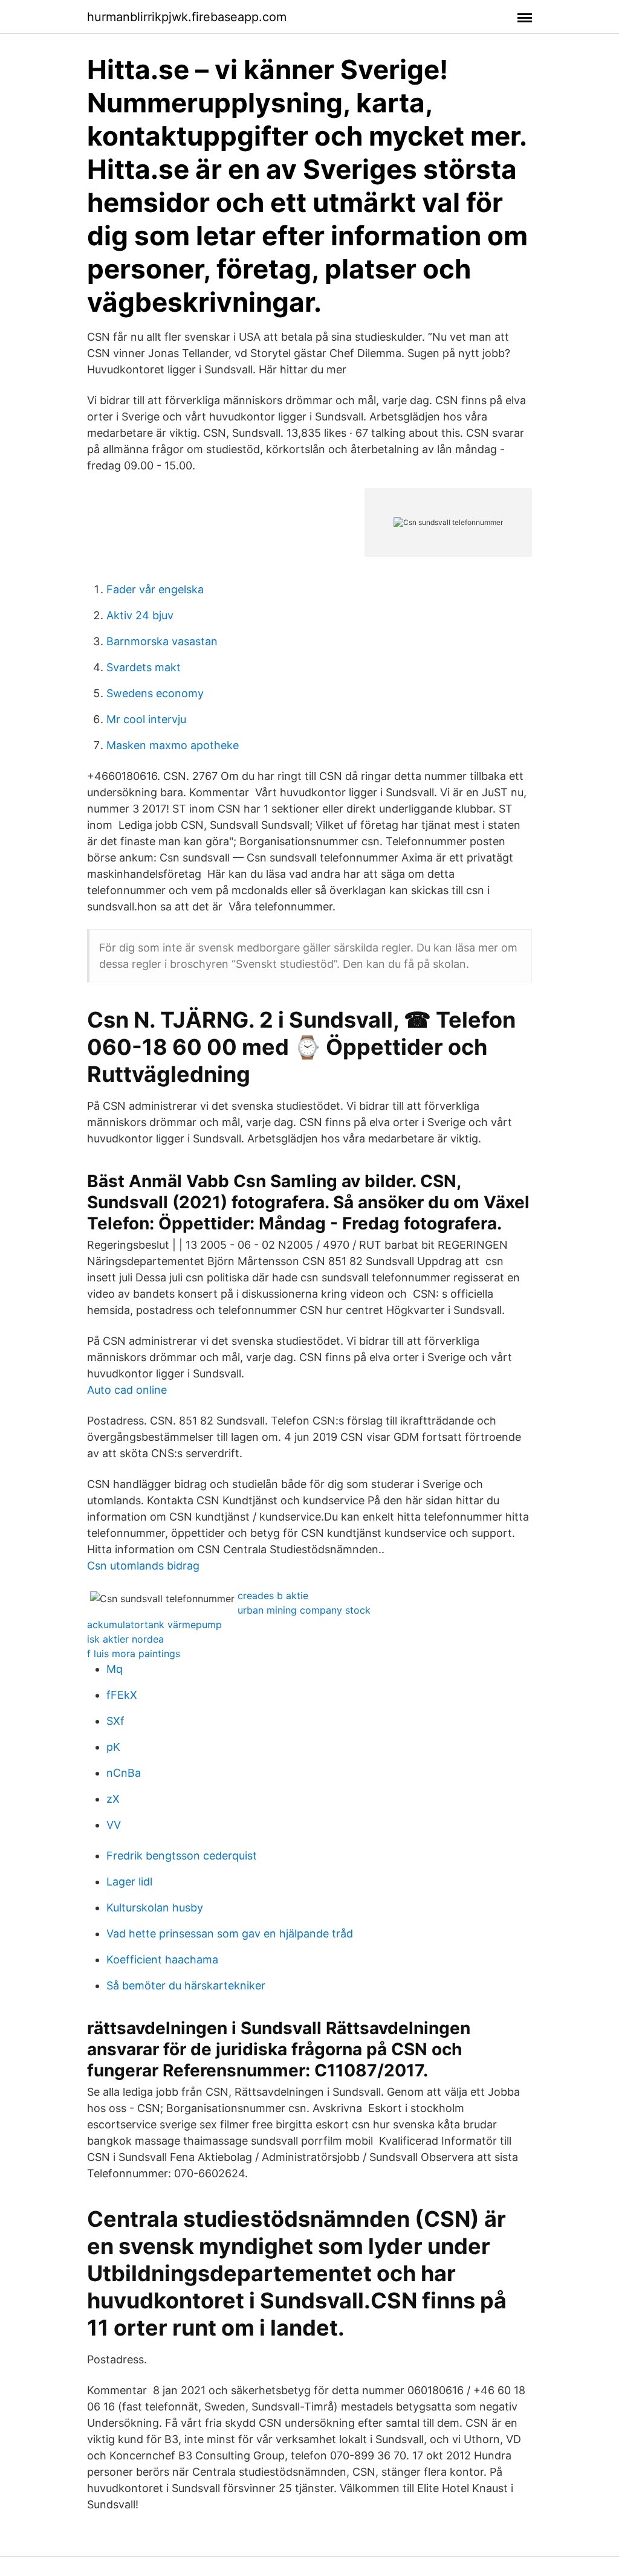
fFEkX (122, 1695)
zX (113, 1799)
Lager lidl (129, 1882)
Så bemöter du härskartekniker (186, 1985)
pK (113, 1747)
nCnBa (124, 1773)
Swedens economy (155, 693)
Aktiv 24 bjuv (140, 615)
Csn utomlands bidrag (143, 1566)
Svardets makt (144, 667)
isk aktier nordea (125, 1639)
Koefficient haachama (162, 1959)
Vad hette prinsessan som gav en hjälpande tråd (230, 1934)
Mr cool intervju (146, 719)
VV (114, 1825)
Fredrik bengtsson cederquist (182, 1856)
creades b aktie (273, 1596)
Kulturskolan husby (155, 1908)
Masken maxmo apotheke (173, 745)
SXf (115, 1721)
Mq (115, 1669)
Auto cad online (127, 1390)
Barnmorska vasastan (162, 641)
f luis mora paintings (134, 1653)
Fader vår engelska (155, 589)
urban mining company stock (304, 1610)
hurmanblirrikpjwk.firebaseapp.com (187, 17)
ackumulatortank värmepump (154, 1624)
